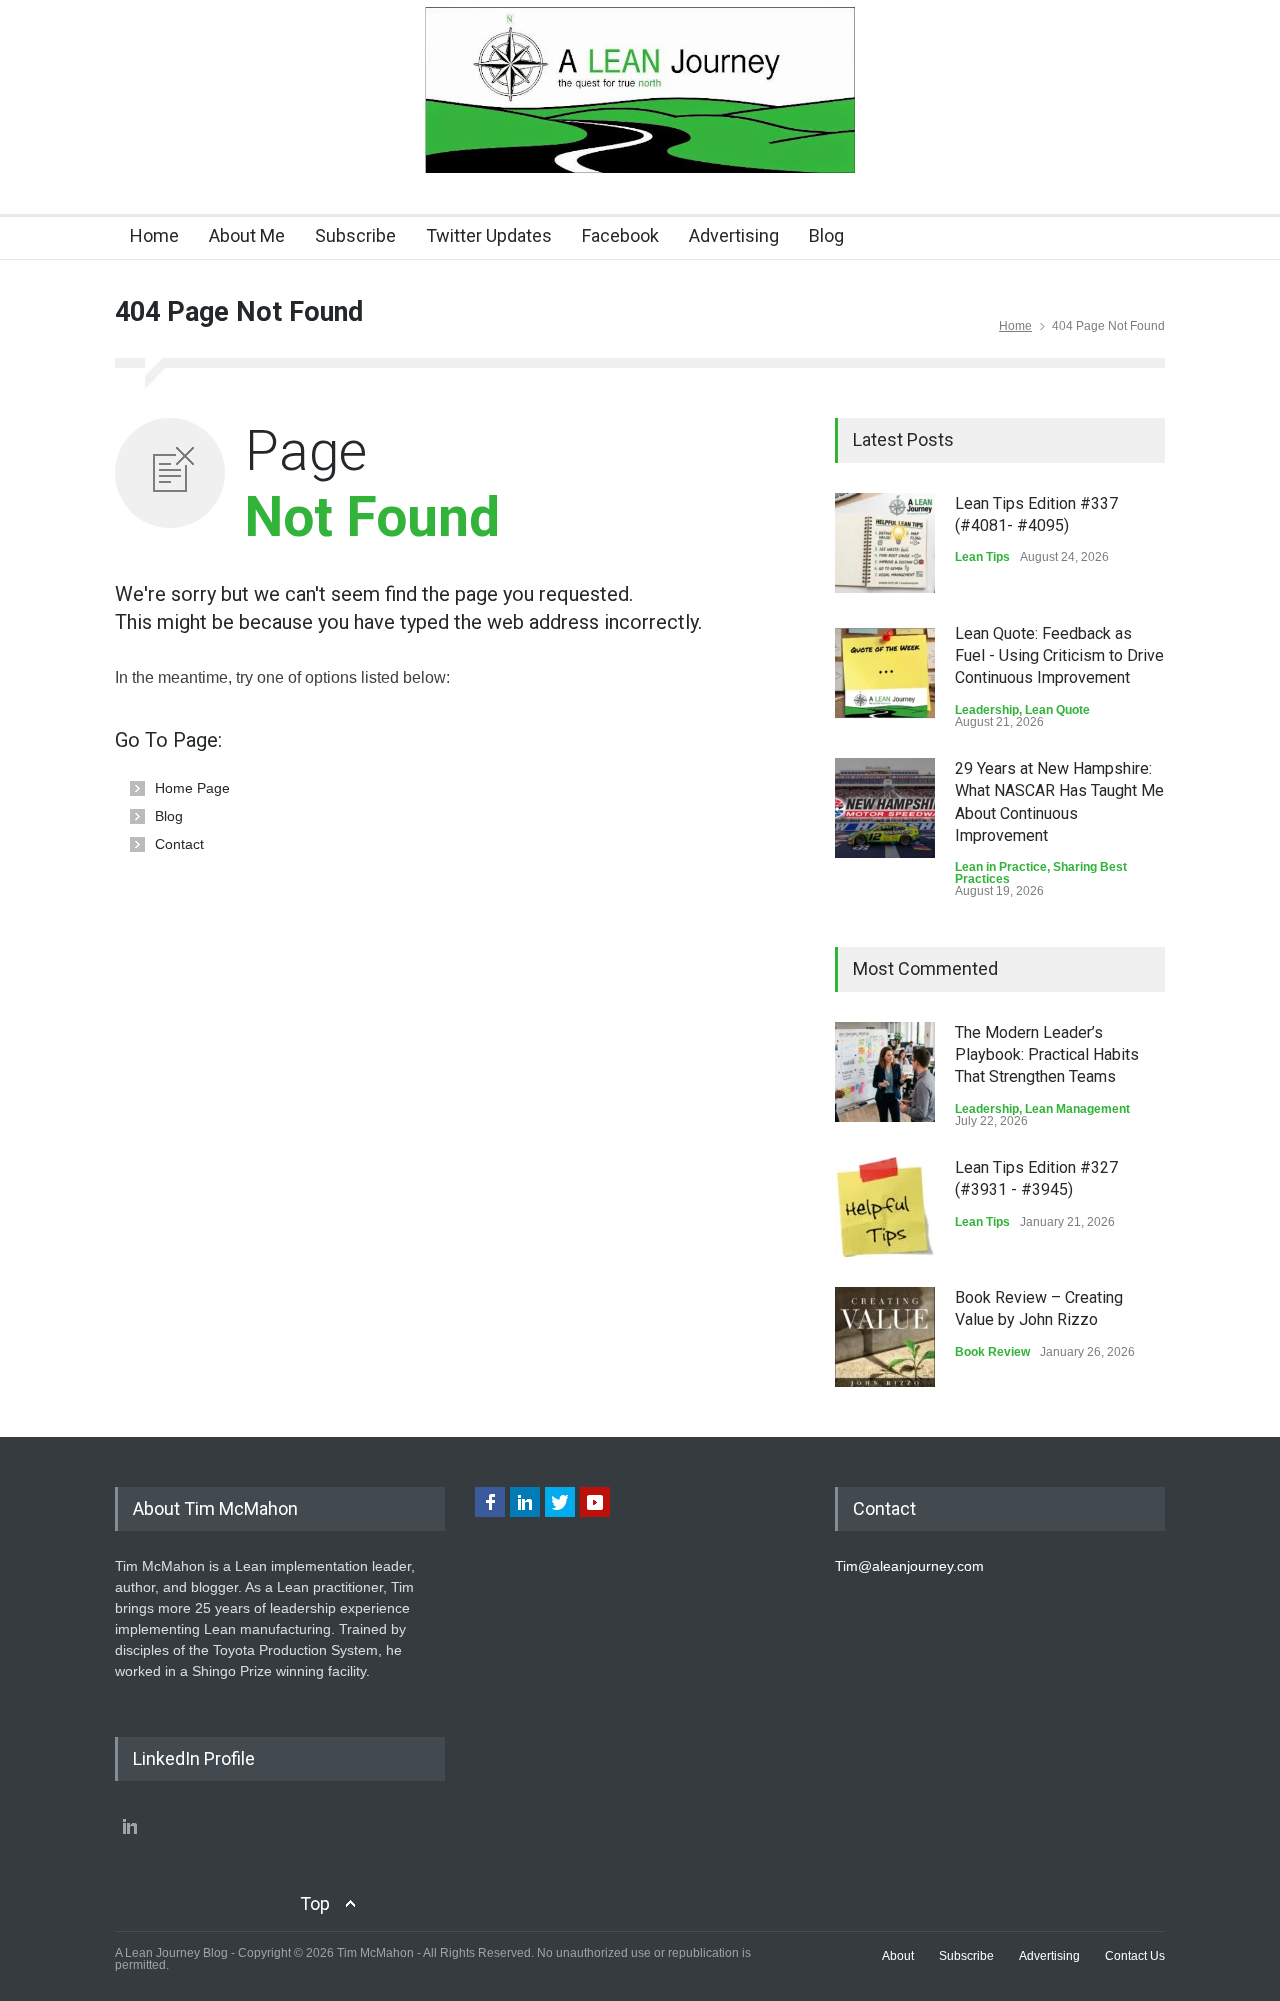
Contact (179, 844)
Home (154, 235)
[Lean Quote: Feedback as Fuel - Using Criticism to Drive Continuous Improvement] (885, 673)
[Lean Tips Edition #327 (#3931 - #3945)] (885, 1207)
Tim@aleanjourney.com (909, 1566)
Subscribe (355, 235)
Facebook (620, 235)
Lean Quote (1057, 710)
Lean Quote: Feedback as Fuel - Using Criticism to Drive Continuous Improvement (1059, 656)
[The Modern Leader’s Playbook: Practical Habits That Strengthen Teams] (885, 1072)
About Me (247, 235)
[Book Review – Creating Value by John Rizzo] (885, 1337)
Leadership (987, 710)
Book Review (992, 1352)
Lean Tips (982, 557)
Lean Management (1077, 1109)
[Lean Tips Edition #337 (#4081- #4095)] (885, 543)
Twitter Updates (489, 235)
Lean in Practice (1001, 867)
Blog (826, 235)
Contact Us (1135, 1956)
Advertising (734, 235)
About (898, 1956)
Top (315, 1903)
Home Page (192, 788)
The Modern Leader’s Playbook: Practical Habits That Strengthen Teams (1047, 1055)
